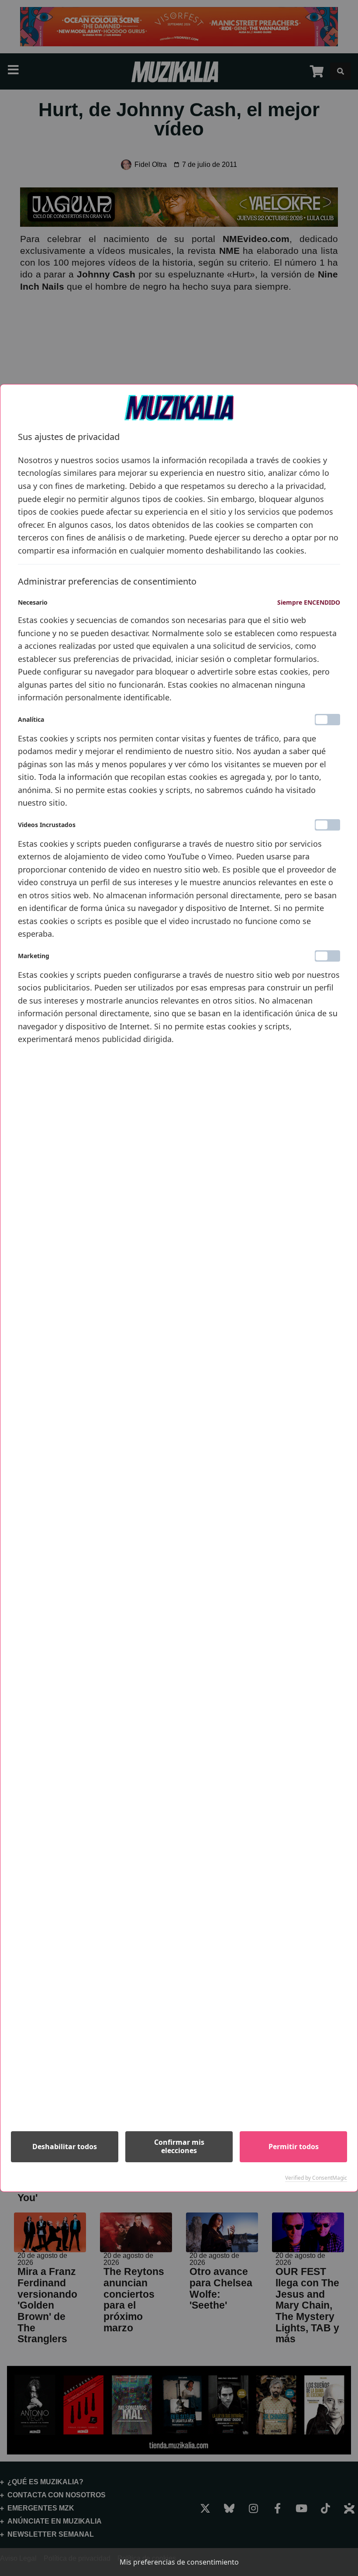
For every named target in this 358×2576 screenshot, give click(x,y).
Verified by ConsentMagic (316, 2178)
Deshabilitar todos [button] (65, 2147)
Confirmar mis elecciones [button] (179, 2146)
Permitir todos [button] (294, 2147)
